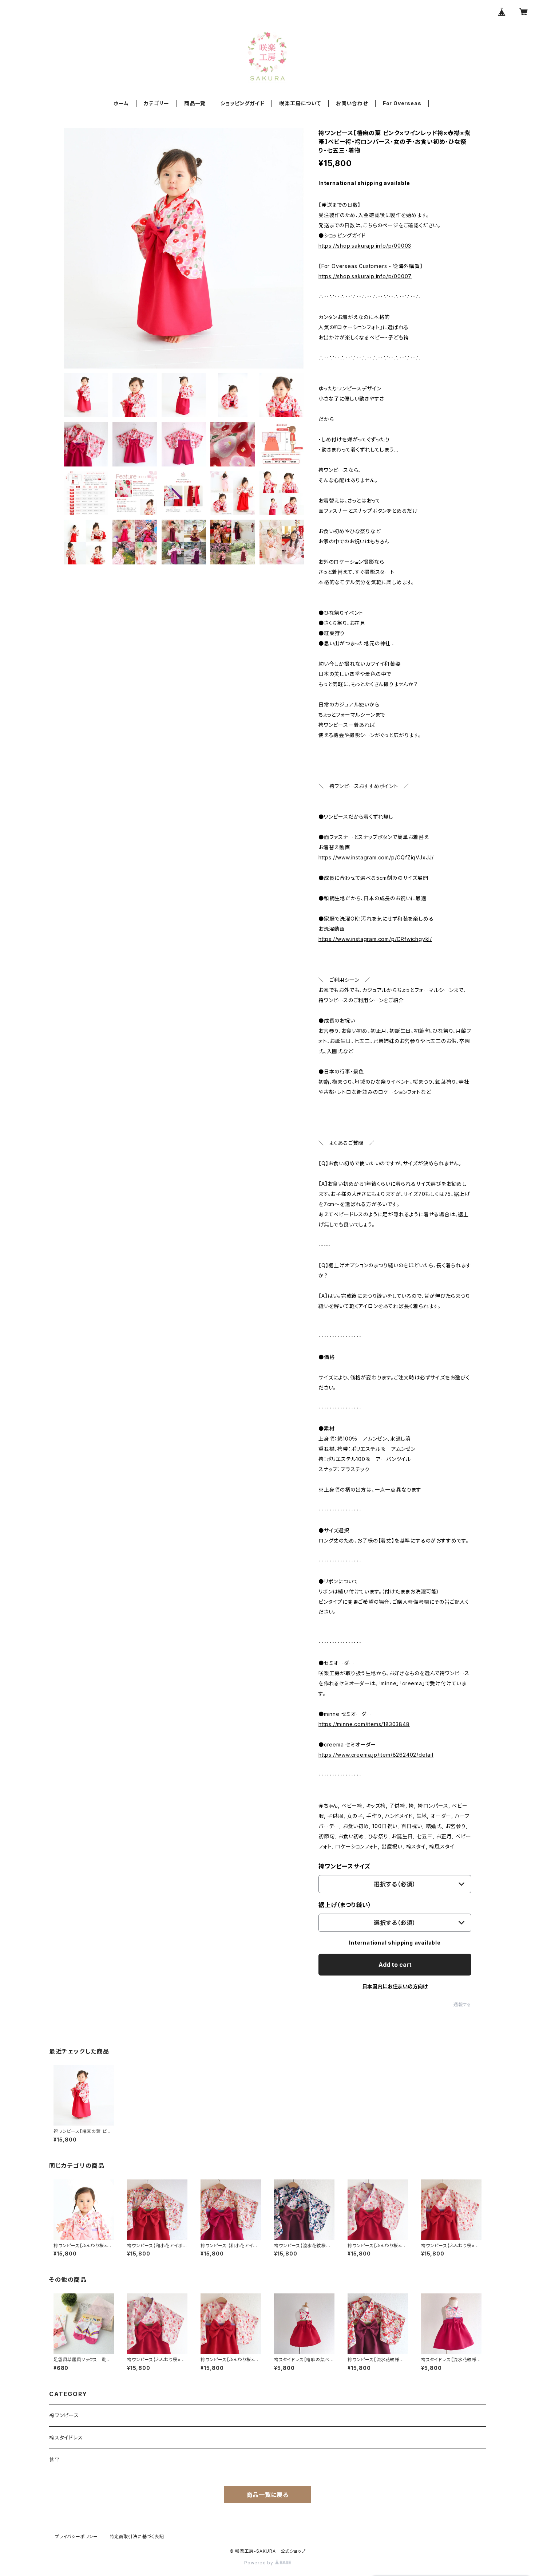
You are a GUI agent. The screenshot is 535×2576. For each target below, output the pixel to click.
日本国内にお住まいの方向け (395, 1986)
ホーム (121, 103)
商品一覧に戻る (267, 2495)
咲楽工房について (300, 103)
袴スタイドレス (66, 2437)
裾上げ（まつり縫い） (345, 1905)
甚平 (55, 2460)
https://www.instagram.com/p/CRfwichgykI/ (375, 939)
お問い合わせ (352, 103)
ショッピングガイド (242, 103)
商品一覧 (195, 103)
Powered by (259, 2563)
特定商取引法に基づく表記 (137, 2536)
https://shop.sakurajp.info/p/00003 (365, 246)
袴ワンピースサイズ (344, 1866)
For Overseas (402, 103)
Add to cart (395, 1965)
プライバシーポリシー (76, 2536)
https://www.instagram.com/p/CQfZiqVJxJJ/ (376, 857)
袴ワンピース (64, 2415)
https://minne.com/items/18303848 (364, 1724)
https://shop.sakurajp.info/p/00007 (365, 276)
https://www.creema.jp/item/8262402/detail (376, 1755)
